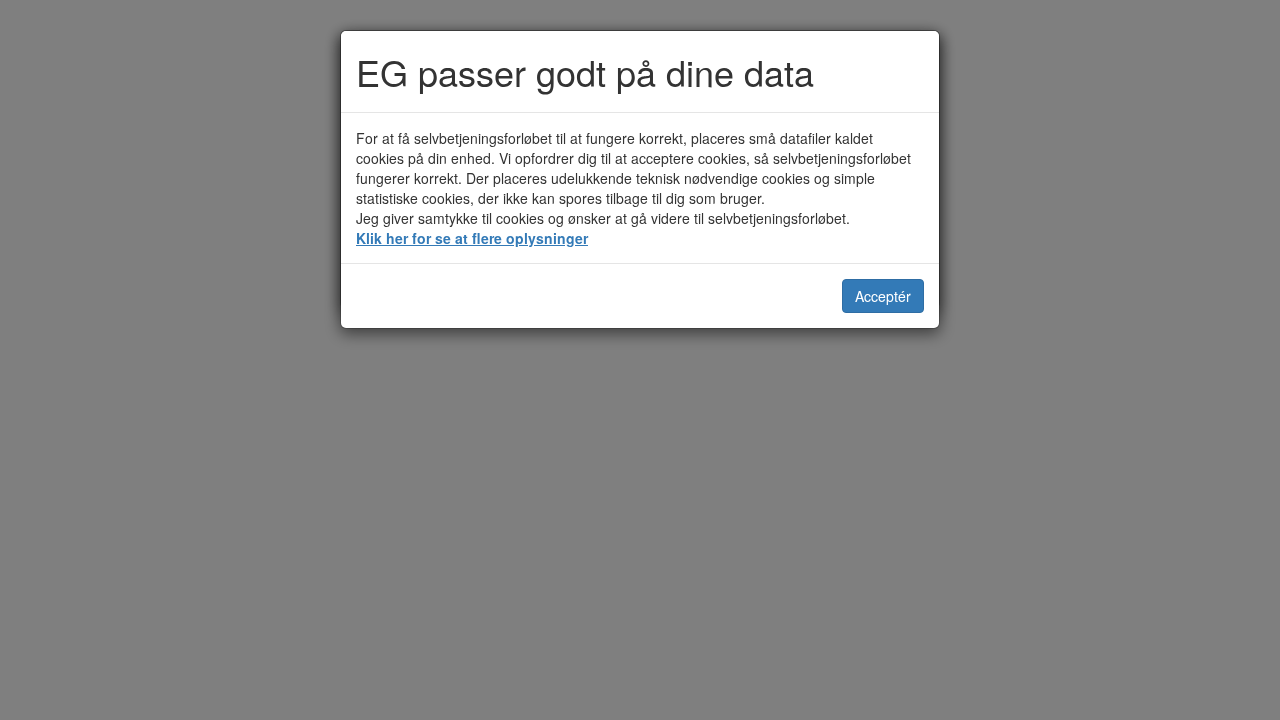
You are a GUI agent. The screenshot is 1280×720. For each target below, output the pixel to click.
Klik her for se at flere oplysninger (472, 238)
